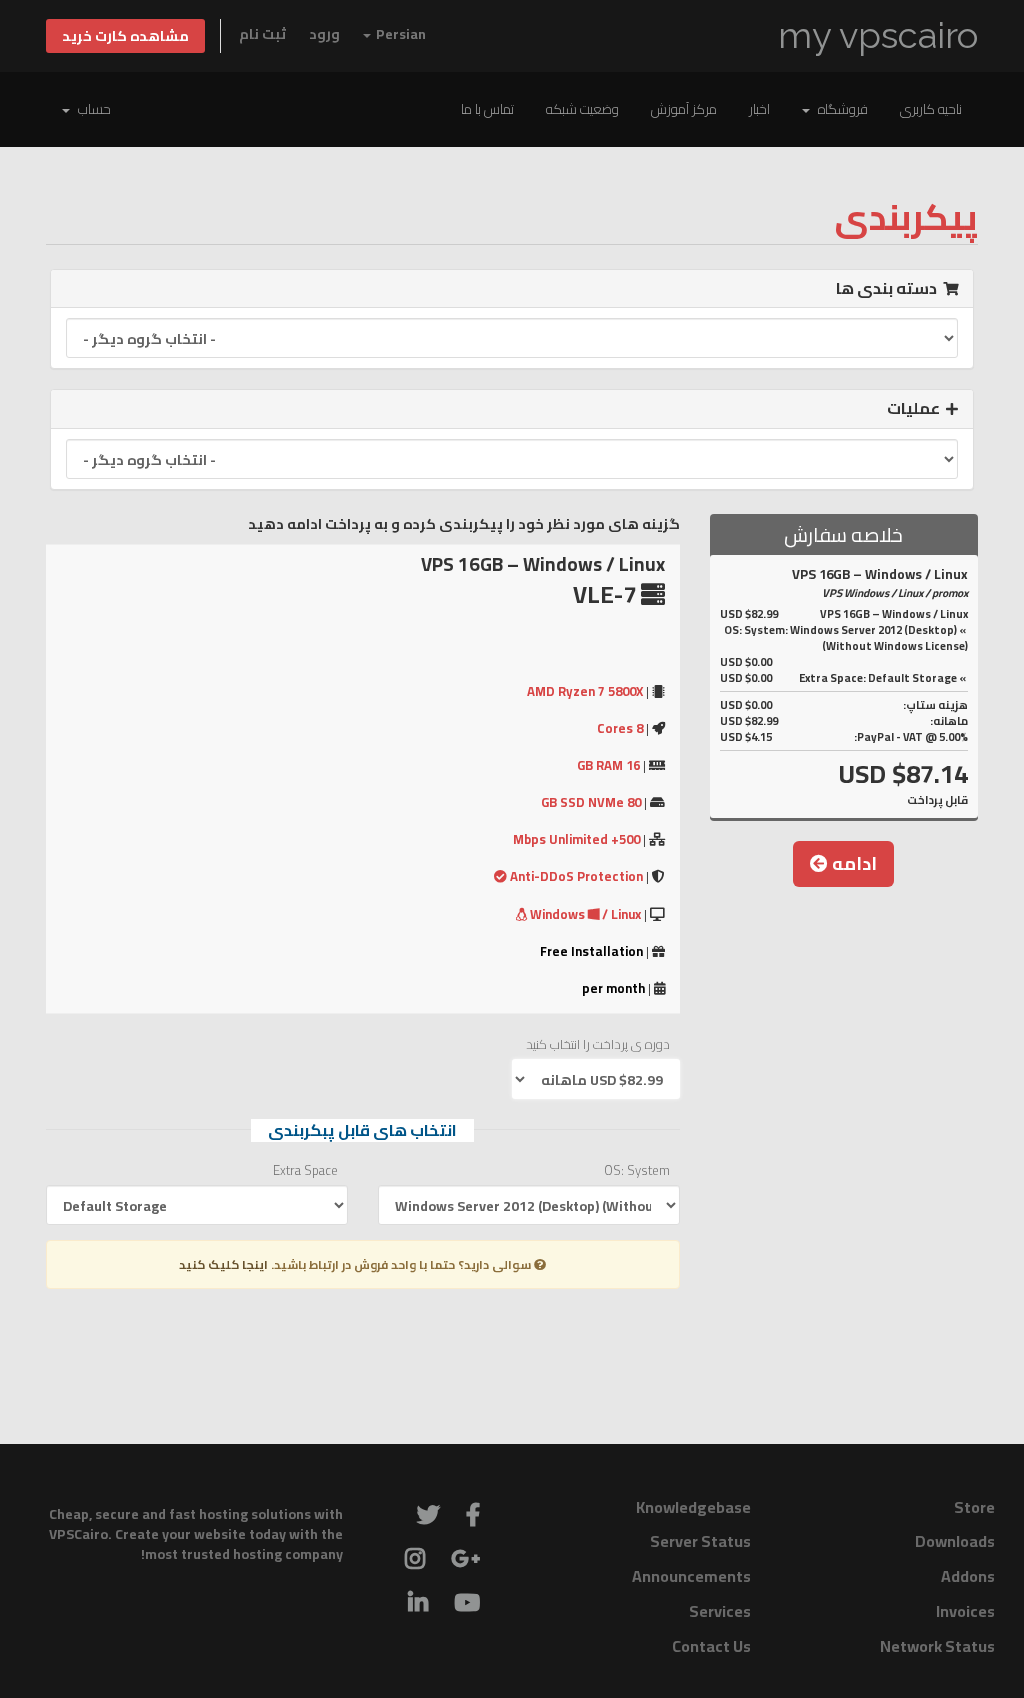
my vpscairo (878, 35)
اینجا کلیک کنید (223, 1264)
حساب (91, 109)
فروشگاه (840, 109)
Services (720, 1611)
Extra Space (305, 1170)
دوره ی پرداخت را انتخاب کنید (598, 1044)
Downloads (955, 1541)
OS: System (637, 1170)
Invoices (965, 1611)
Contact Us (711, 1646)
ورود (324, 34)
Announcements (691, 1576)
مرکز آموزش (684, 109)
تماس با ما (487, 109)
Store (974, 1507)
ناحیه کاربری (931, 109)
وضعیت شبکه (582, 109)
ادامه (852, 863)
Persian (399, 34)
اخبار (759, 109)
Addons (968, 1576)
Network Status (937, 1646)
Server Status (700, 1541)
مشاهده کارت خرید (125, 36)
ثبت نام (262, 34)
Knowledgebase (693, 1507)
